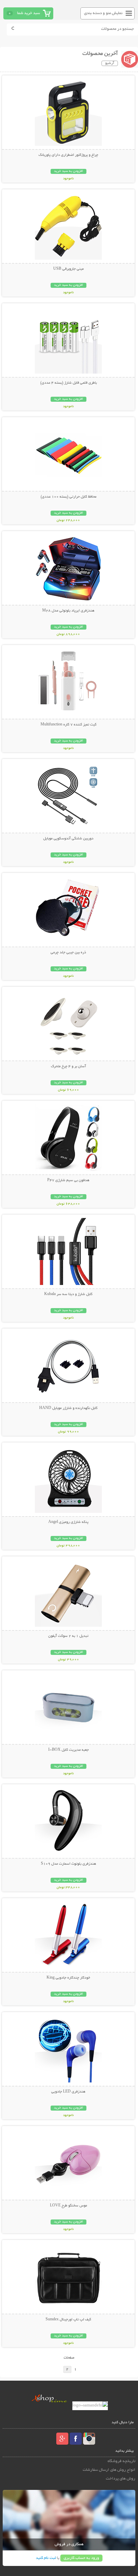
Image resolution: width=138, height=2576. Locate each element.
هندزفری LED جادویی (68, 2092)
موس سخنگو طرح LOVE (68, 2206)
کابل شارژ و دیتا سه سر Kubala (68, 1294)
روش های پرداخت (121, 2479)
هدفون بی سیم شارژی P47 (68, 1180)
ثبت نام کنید (46, 2558)
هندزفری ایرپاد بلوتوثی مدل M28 (68, 611)
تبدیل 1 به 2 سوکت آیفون (68, 1636)
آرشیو (110, 63)
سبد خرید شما (28, 13)
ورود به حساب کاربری (81, 2558)
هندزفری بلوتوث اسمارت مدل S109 (68, 1864)
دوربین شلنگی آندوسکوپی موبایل (68, 839)
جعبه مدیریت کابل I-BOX (68, 1750)
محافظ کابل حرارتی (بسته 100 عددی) (68, 497)
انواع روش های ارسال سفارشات (109, 2470)
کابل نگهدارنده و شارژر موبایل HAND (68, 1408)
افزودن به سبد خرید (68, 171)
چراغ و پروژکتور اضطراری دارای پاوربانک (68, 155)
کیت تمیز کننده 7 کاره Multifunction (68, 725)
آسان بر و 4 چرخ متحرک (68, 1067)
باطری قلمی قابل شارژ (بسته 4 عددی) (68, 383)
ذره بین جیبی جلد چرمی (68, 953)
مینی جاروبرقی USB (68, 269)
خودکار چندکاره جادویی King (68, 1978)
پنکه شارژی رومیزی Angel (68, 1522)
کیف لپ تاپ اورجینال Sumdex (68, 2320)
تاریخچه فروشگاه (121, 2461)
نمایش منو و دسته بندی (103, 13)
